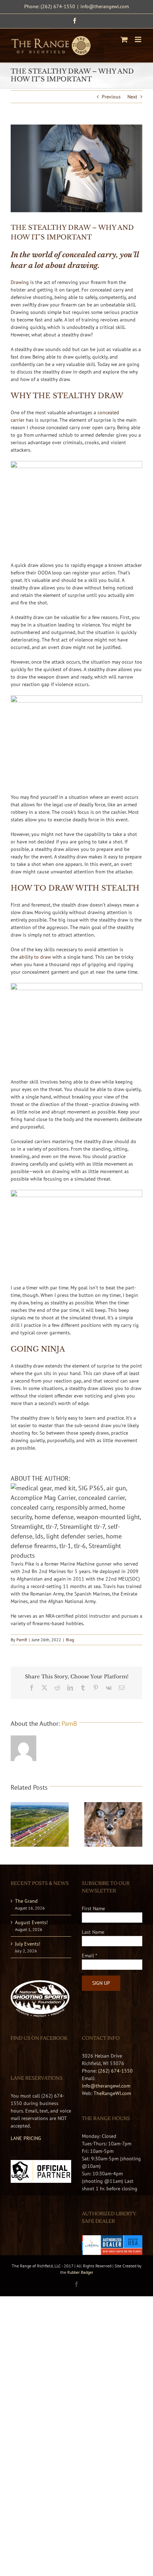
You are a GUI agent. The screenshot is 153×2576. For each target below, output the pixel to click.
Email (89, 1956)
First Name (93, 1908)
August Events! (31, 1922)
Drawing (20, 282)
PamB (22, 1640)
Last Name (93, 1932)
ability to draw (35, 957)
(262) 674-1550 (115, 2071)
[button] (16, 1824)
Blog (70, 1640)
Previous (111, 97)
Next (132, 97)
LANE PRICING (26, 2138)
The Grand (26, 1901)
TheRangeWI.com (112, 2093)
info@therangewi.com (105, 6)
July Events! (28, 1944)
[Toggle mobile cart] (124, 39)
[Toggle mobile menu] (139, 39)
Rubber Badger (80, 2272)
